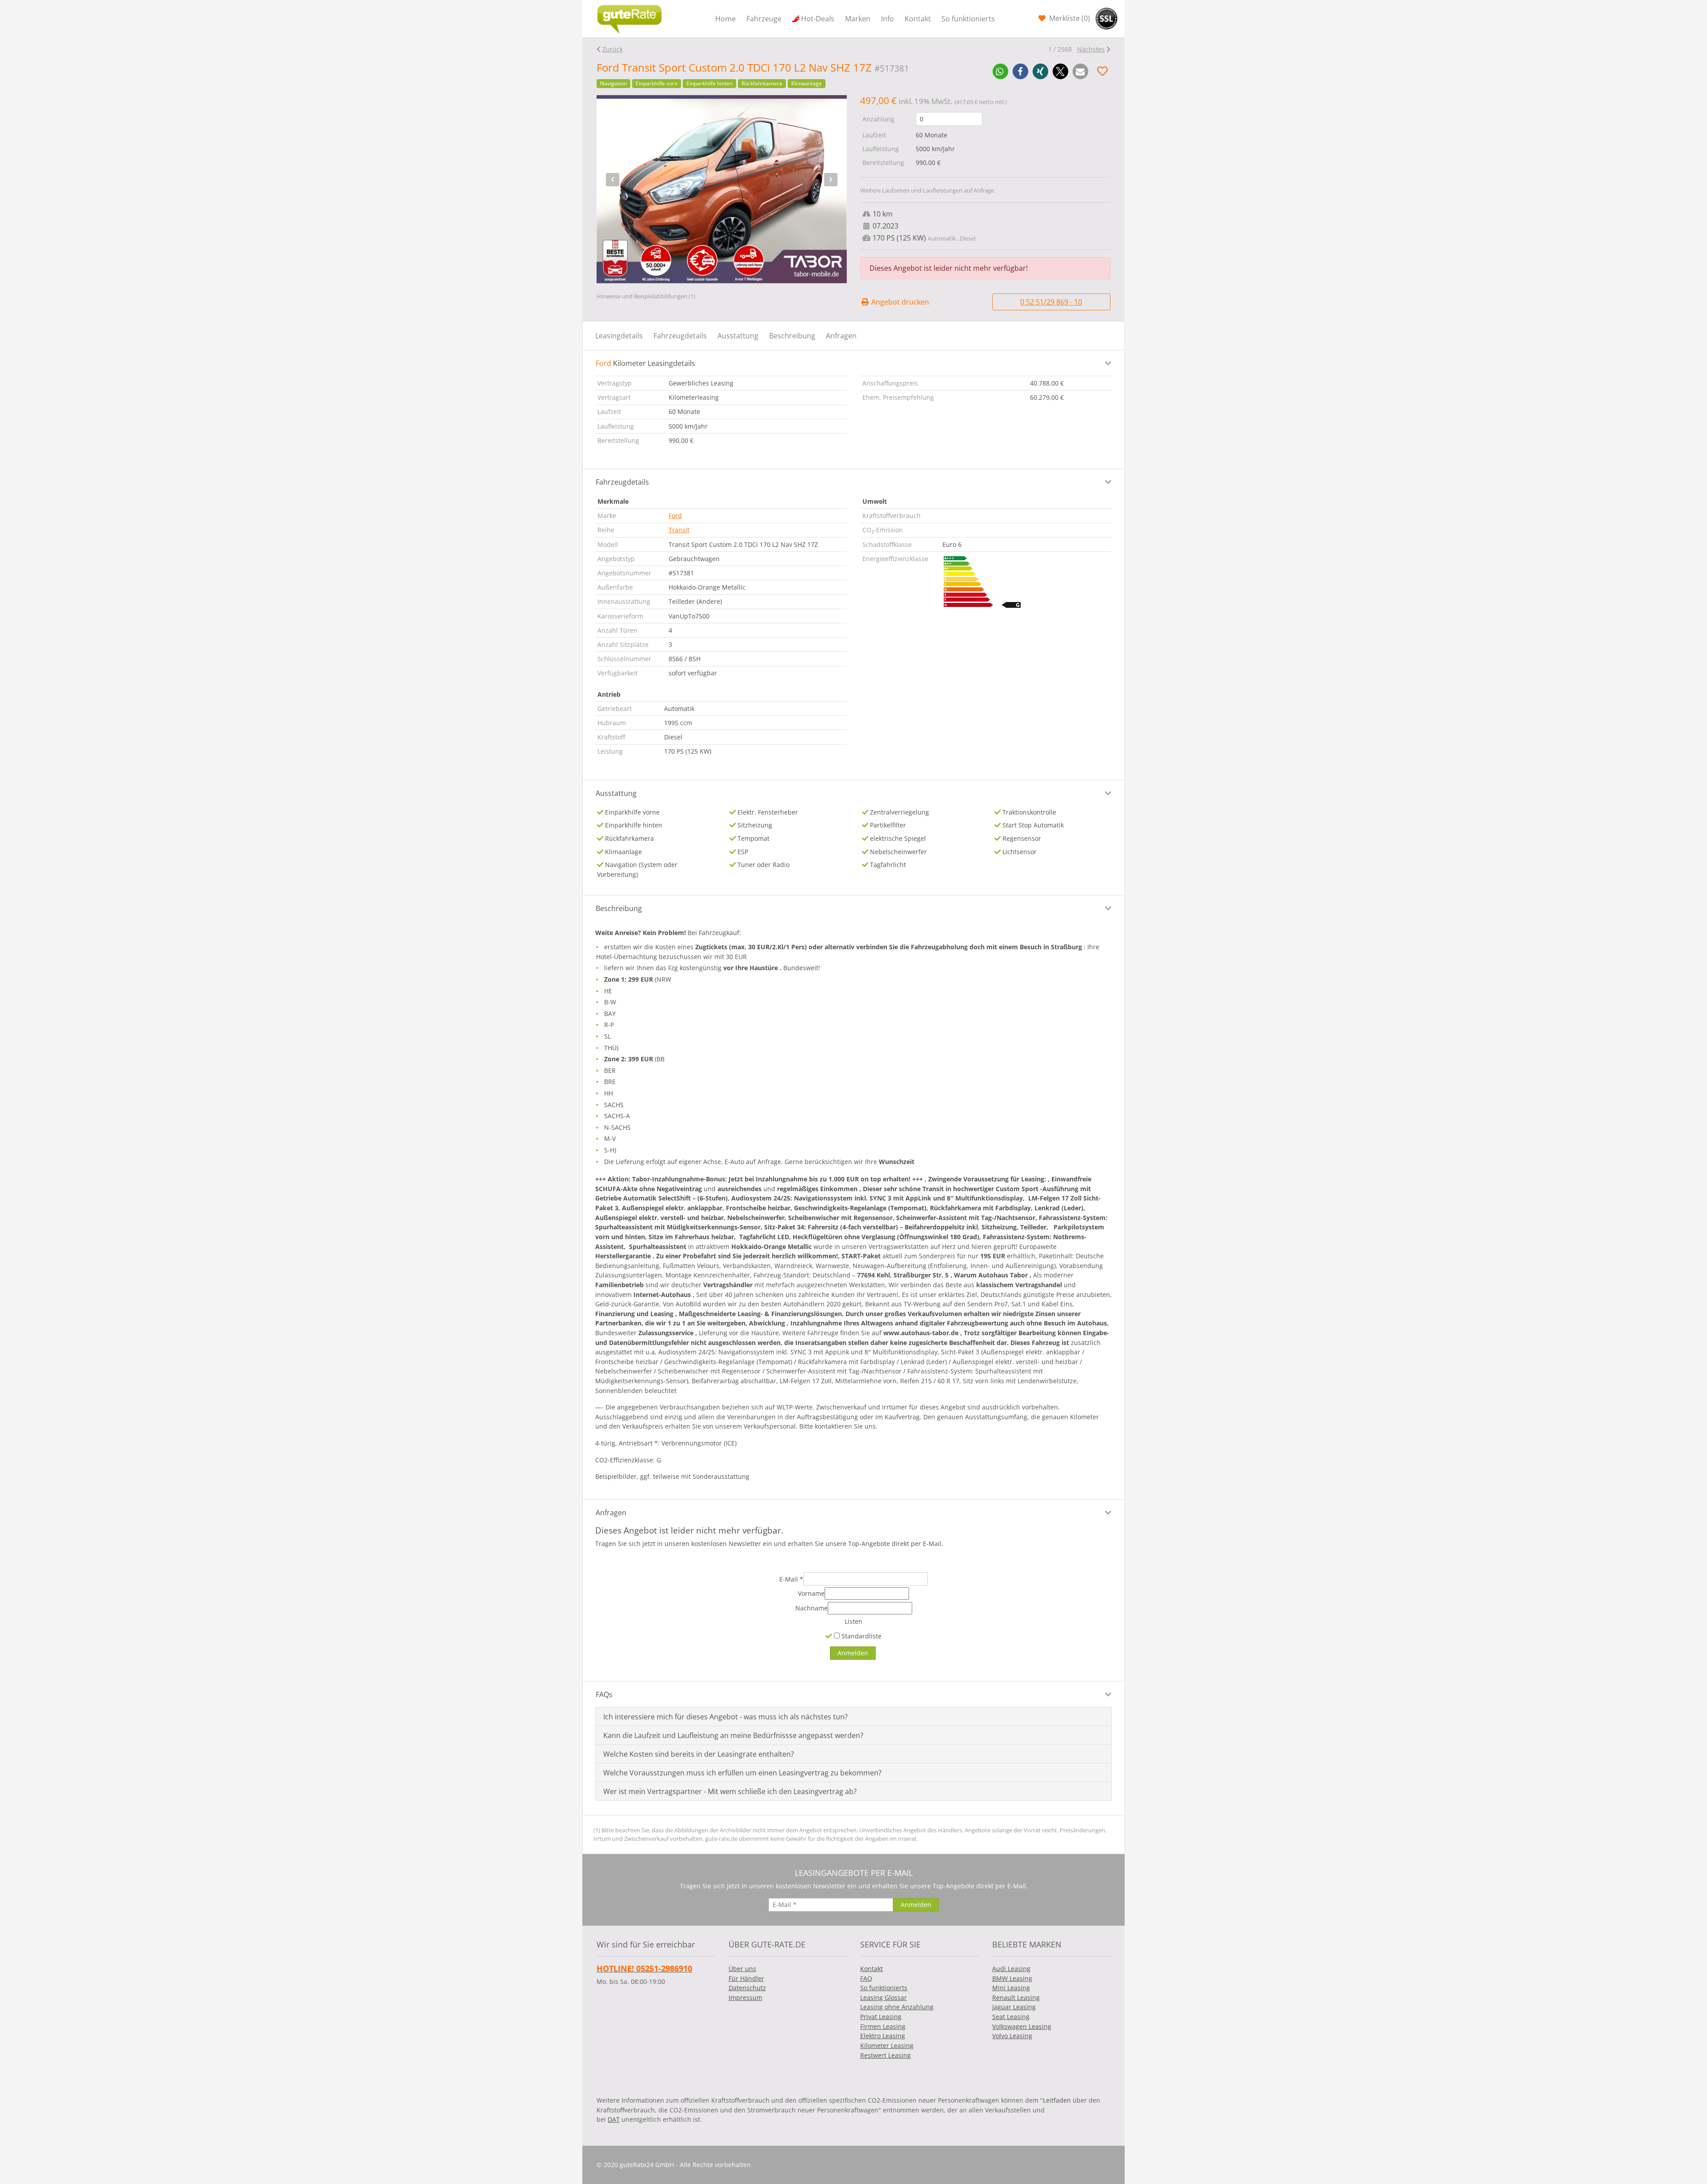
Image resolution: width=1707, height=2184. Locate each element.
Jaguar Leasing (1014, 2007)
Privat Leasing (881, 2017)
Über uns (742, 1969)
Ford (675, 516)
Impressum (745, 1997)
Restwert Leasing (886, 2055)
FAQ (866, 1978)
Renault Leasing (1016, 1997)
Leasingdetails (619, 336)
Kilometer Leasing (887, 2045)
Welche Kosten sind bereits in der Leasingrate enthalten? (699, 1754)
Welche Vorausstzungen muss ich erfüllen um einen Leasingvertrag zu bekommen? (742, 1773)
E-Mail (791, 1579)
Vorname (811, 1593)
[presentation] (613, 180)
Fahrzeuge (764, 19)
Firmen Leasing (883, 2026)
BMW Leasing (1012, 1978)
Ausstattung (738, 336)
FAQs (604, 1694)
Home (725, 19)
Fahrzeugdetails (680, 336)
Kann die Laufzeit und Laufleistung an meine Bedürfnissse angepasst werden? (733, 1735)
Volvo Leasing (1012, 2036)
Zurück (613, 49)
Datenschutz (747, 1988)
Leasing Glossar (884, 1997)
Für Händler (746, 1978)
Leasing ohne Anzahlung (897, 2007)
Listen (853, 1621)
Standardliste (861, 1636)
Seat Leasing (1011, 2017)
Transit (679, 530)
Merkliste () (1069, 18)
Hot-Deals (818, 19)
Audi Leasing (1011, 1969)
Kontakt (918, 19)
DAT (614, 2119)
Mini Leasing (1011, 1988)
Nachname (811, 1608)
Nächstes (1091, 49)
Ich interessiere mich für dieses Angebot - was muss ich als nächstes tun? (725, 1717)
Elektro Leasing (883, 2036)
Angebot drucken (899, 302)
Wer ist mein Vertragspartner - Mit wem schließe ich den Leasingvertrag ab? (730, 1791)
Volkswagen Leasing (1022, 2026)
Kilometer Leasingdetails (645, 363)
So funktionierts (968, 19)
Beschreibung (792, 336)
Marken (858, 19)
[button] (1000, 71)
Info (888, 19)
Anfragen (841, 336)
